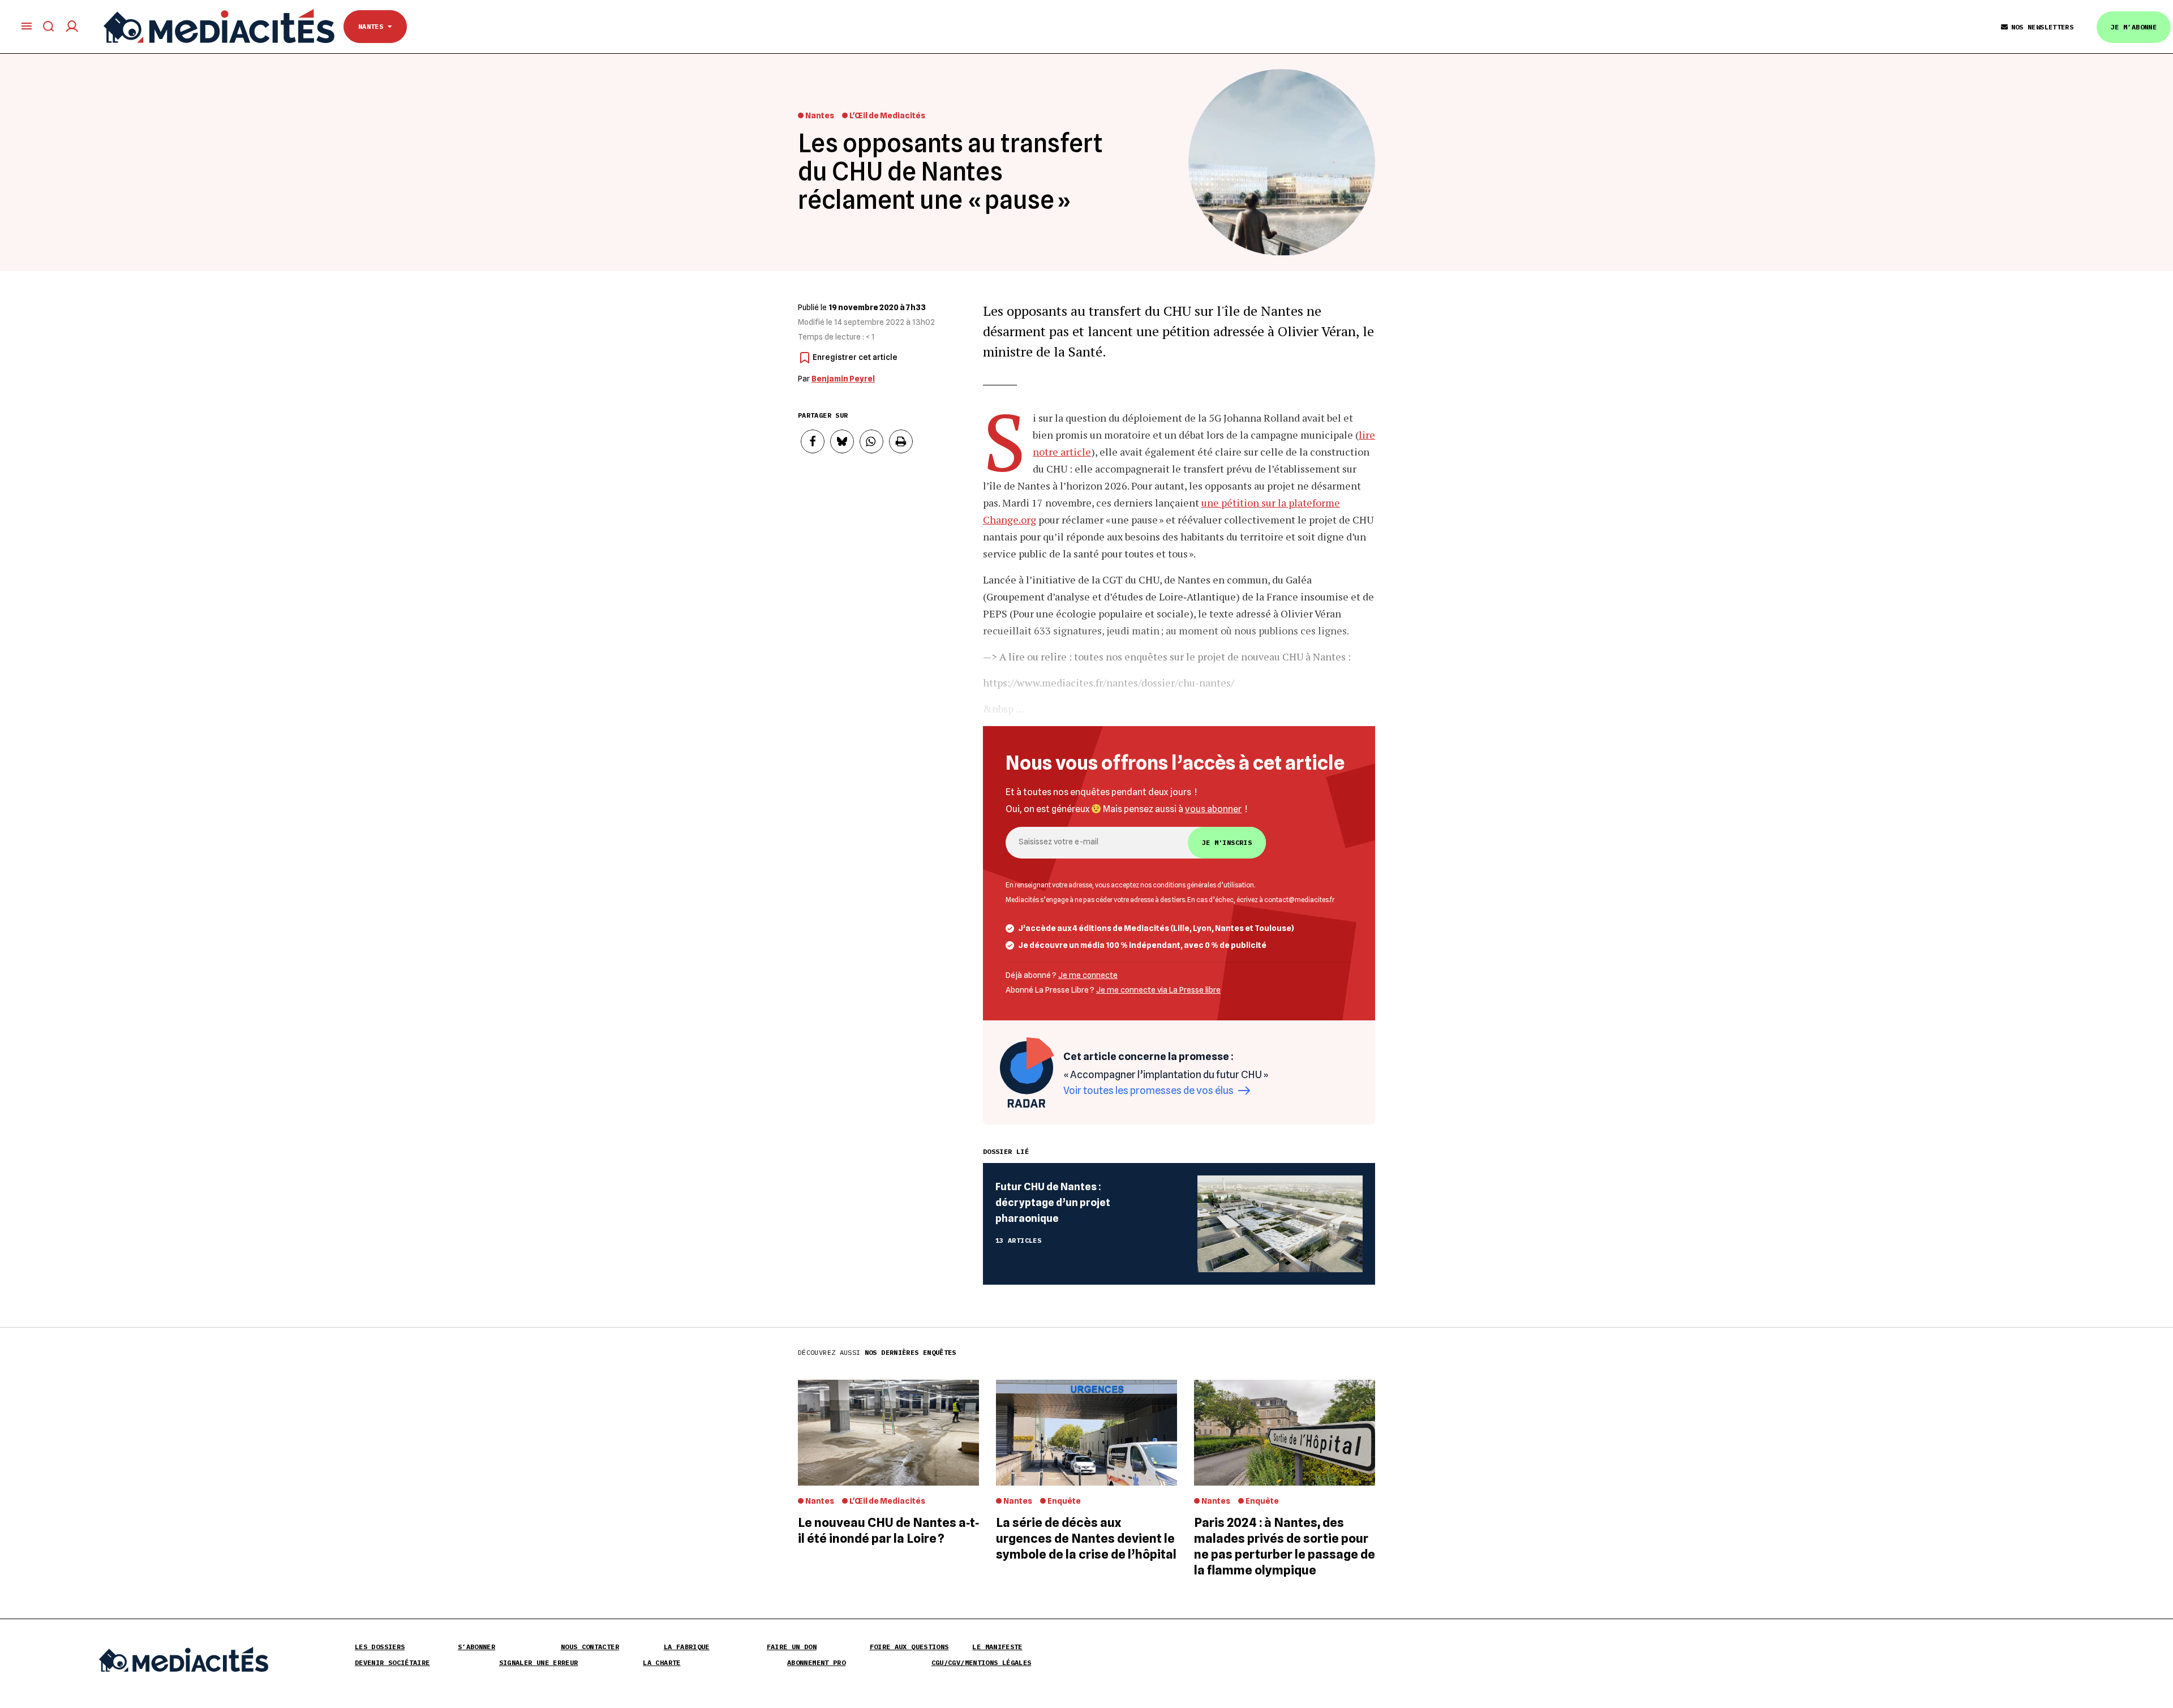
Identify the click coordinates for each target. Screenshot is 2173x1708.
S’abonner (476, 1647)
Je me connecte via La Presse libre (1158, 990)
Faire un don (792, 1647)
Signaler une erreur (539, 1662)
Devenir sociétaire (392, 1662)
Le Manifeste (997, 1647)
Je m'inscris (1227, 842)
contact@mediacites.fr (1299, 900)
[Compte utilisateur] (72, 26)
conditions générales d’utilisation (1203, 885)
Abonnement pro (816, 1662)
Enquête (1064, 1501)
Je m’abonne (2134, 27)
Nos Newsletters (2042, 27)
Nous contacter (590, 1647)
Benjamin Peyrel (843, 379)
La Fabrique (687, 1647)
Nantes (373, 26)
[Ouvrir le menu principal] (27, 26)
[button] (813, 441)
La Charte (662, 1662)
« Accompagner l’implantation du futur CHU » (1167, 1074)
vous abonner (1213, 809)
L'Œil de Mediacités (887, 115)
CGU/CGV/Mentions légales (982, 1662)
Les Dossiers (380, 1647)
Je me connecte (1088, 975)
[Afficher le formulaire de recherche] (49, 26)
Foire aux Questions (909, 1647)
